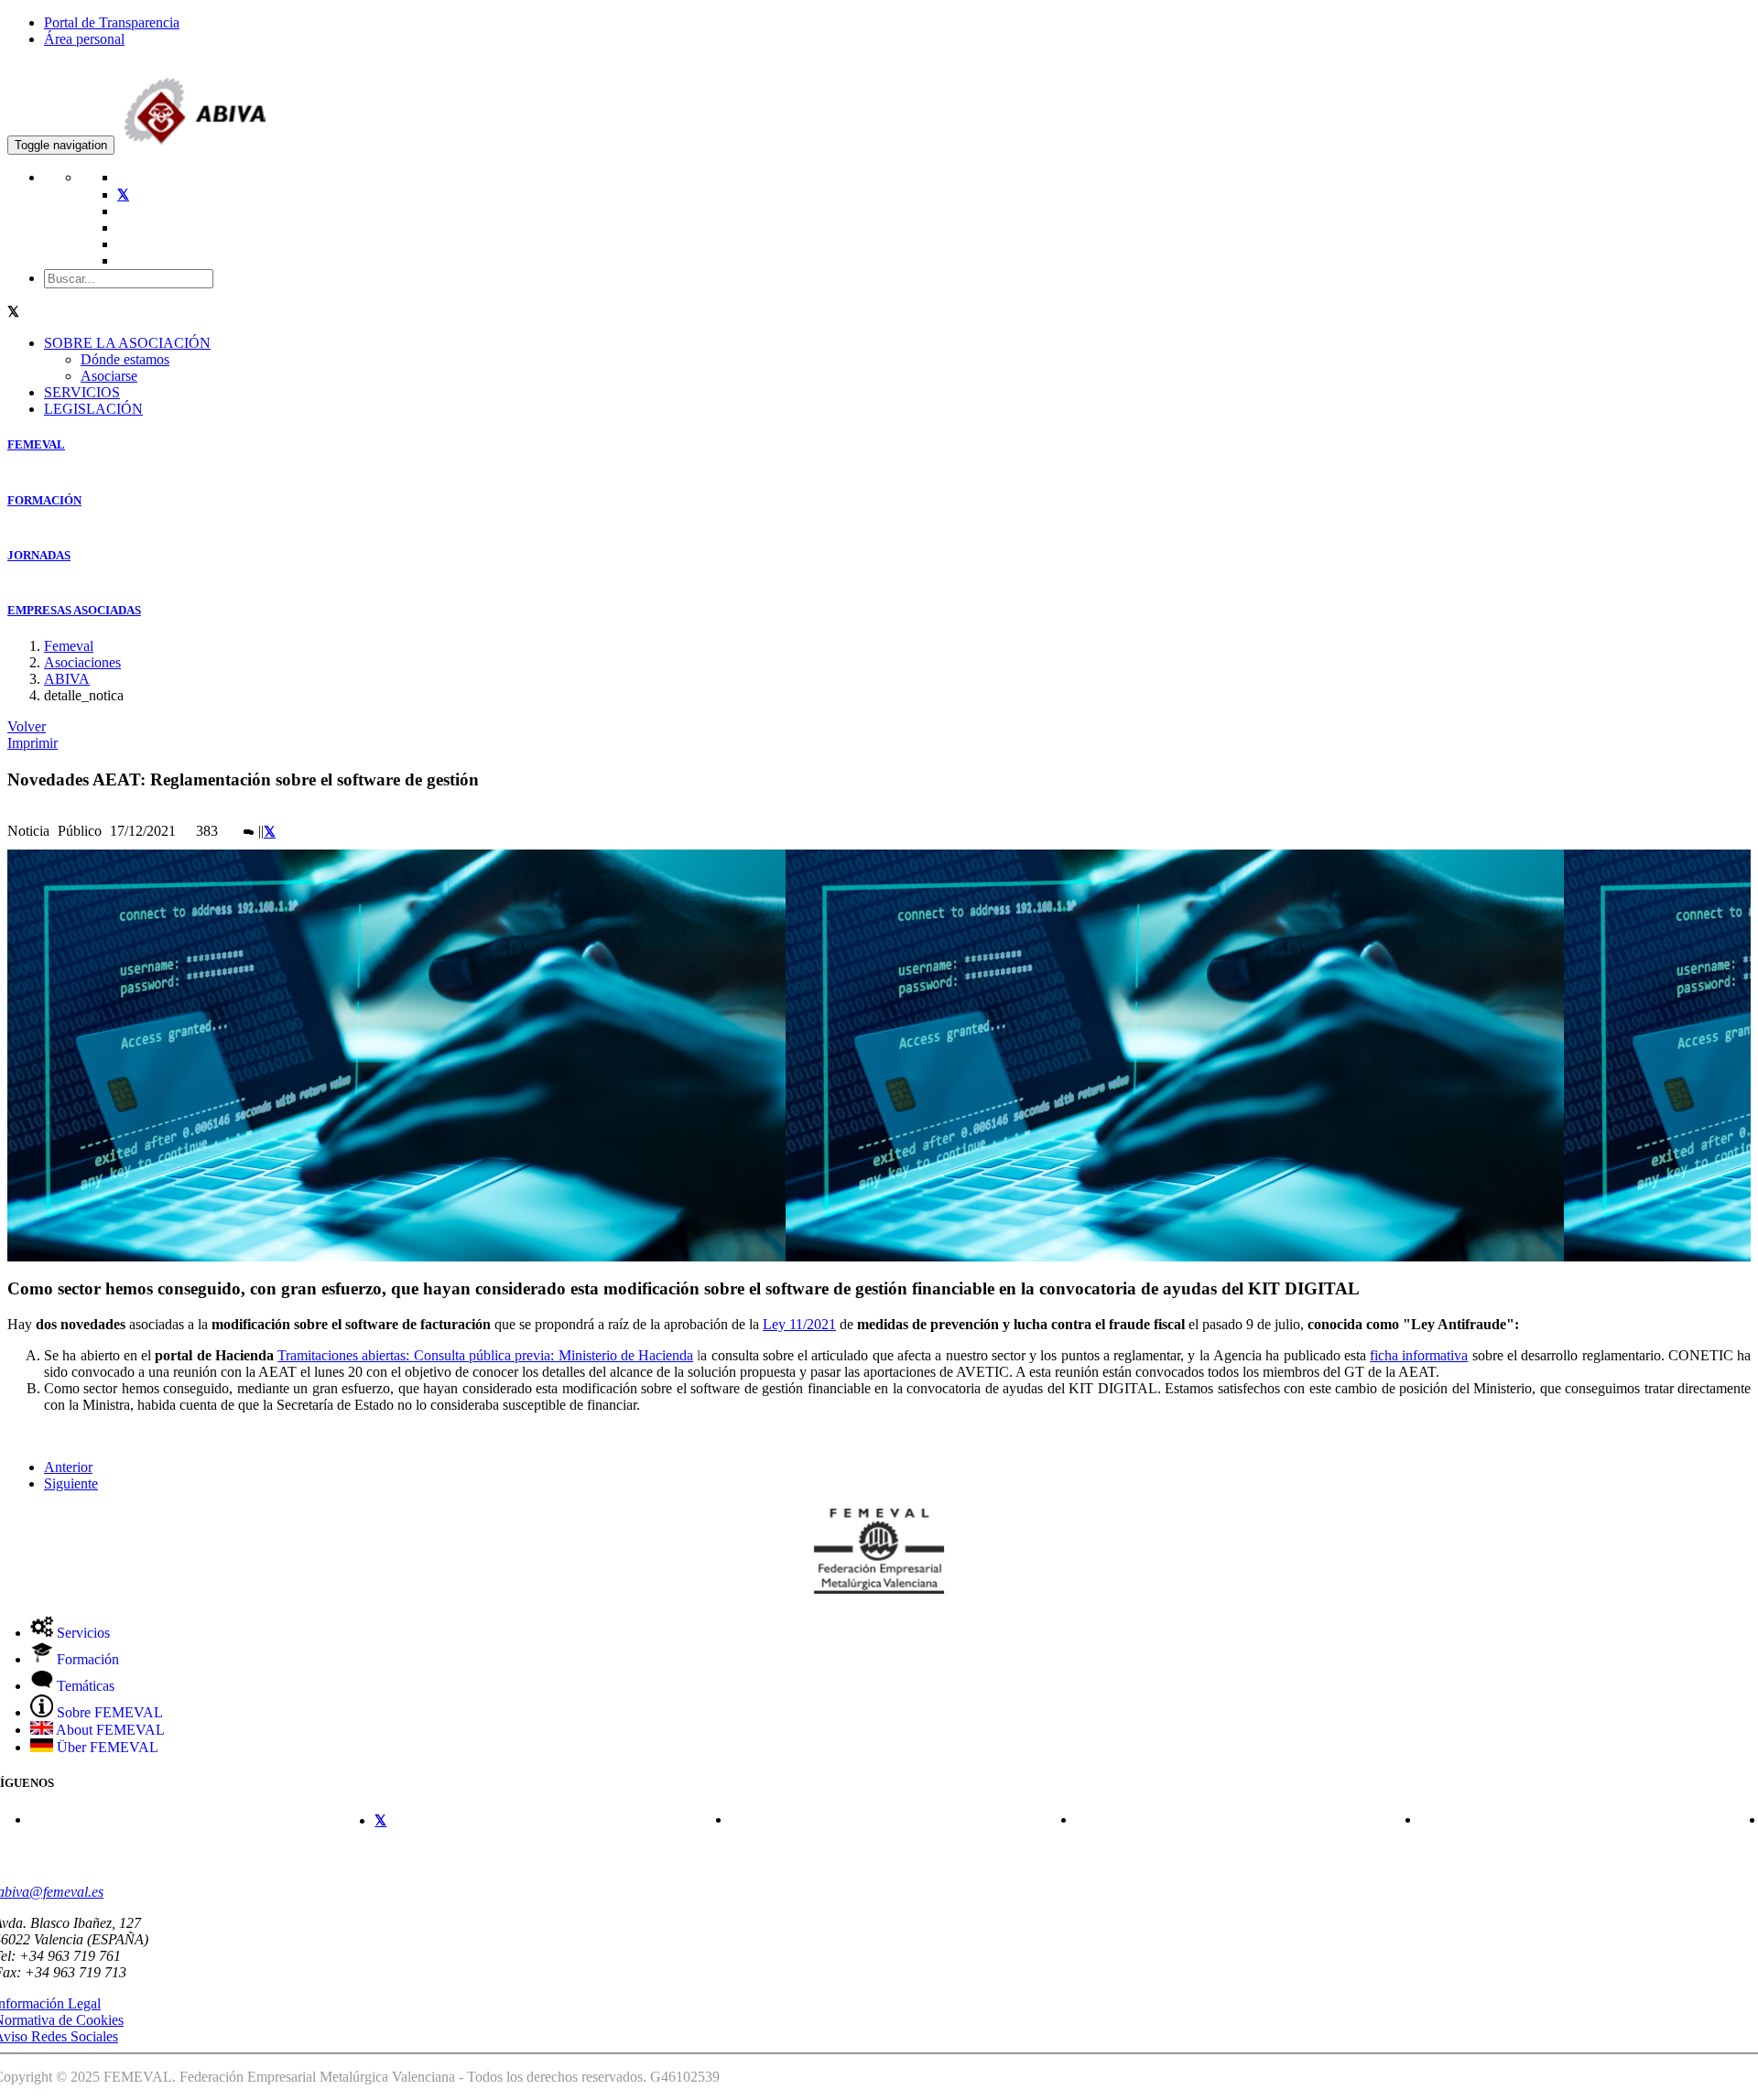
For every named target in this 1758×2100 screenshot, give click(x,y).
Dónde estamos (125, 359)
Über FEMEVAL (106, 1747)
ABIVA (67, 679)
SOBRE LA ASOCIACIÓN (127, 343)
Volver (27, 726)
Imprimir (33, 743)
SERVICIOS (82, 392)
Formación (86, 1659)
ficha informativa (1419, 1355)
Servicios (81, 1633)
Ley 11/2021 (799, 1324)
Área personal (84, 39)
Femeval (69, 646)
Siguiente (71, 1483)
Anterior (68, 1467)
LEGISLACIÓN (93, 409)
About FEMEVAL (109, 1730)
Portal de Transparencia (112, 22)
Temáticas (84, 1686)
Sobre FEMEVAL (108, 1712)
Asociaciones (82, 662)
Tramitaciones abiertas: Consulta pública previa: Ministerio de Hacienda (485, 1355)
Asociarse (109, 376)
